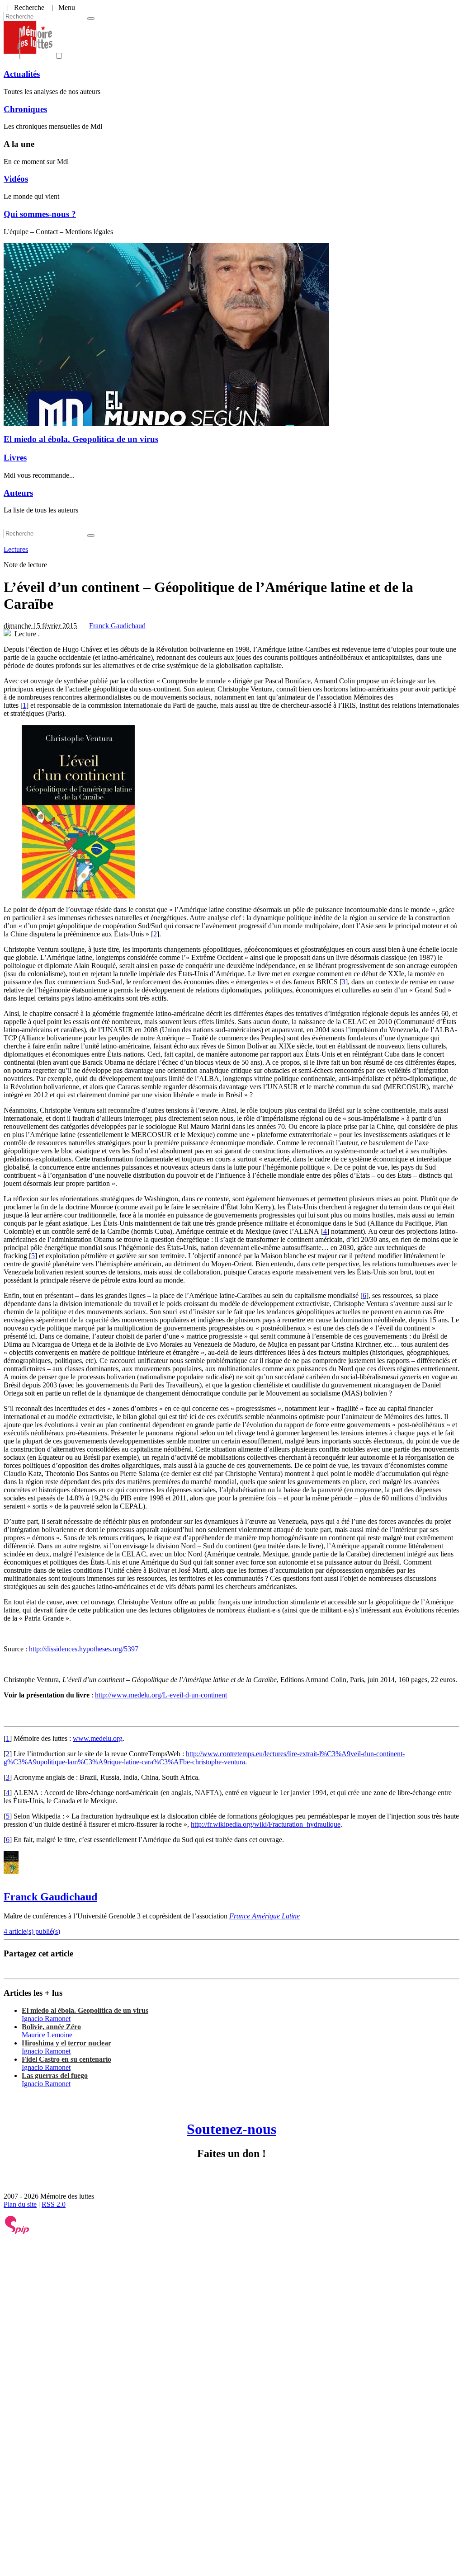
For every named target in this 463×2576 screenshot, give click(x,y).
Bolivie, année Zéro (51, 2027)
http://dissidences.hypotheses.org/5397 (84, 1649)
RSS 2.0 (54, 2204)
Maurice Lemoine (47, 2035)
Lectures (16, 549)
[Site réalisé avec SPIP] (17, 2232)
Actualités (22, 74)
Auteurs (18, 493)
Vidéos (16, 179)
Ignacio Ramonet (46, 2019)
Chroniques (25, 109)
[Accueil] (28, 56)
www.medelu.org (98, 1738)
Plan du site (20, 2204)
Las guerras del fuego (55, 2075)
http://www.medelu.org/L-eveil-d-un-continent (161, 1695)
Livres (15, 458)
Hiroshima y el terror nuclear (66, 2043)
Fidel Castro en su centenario (66, 2059)
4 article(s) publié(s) (32, 1931)
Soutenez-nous (231, 2129)
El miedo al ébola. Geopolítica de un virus (81, 439)
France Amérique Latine (265, 1916)
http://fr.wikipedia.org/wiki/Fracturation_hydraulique (266, 1824)
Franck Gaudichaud (117, 626)
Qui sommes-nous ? (40, 214)
